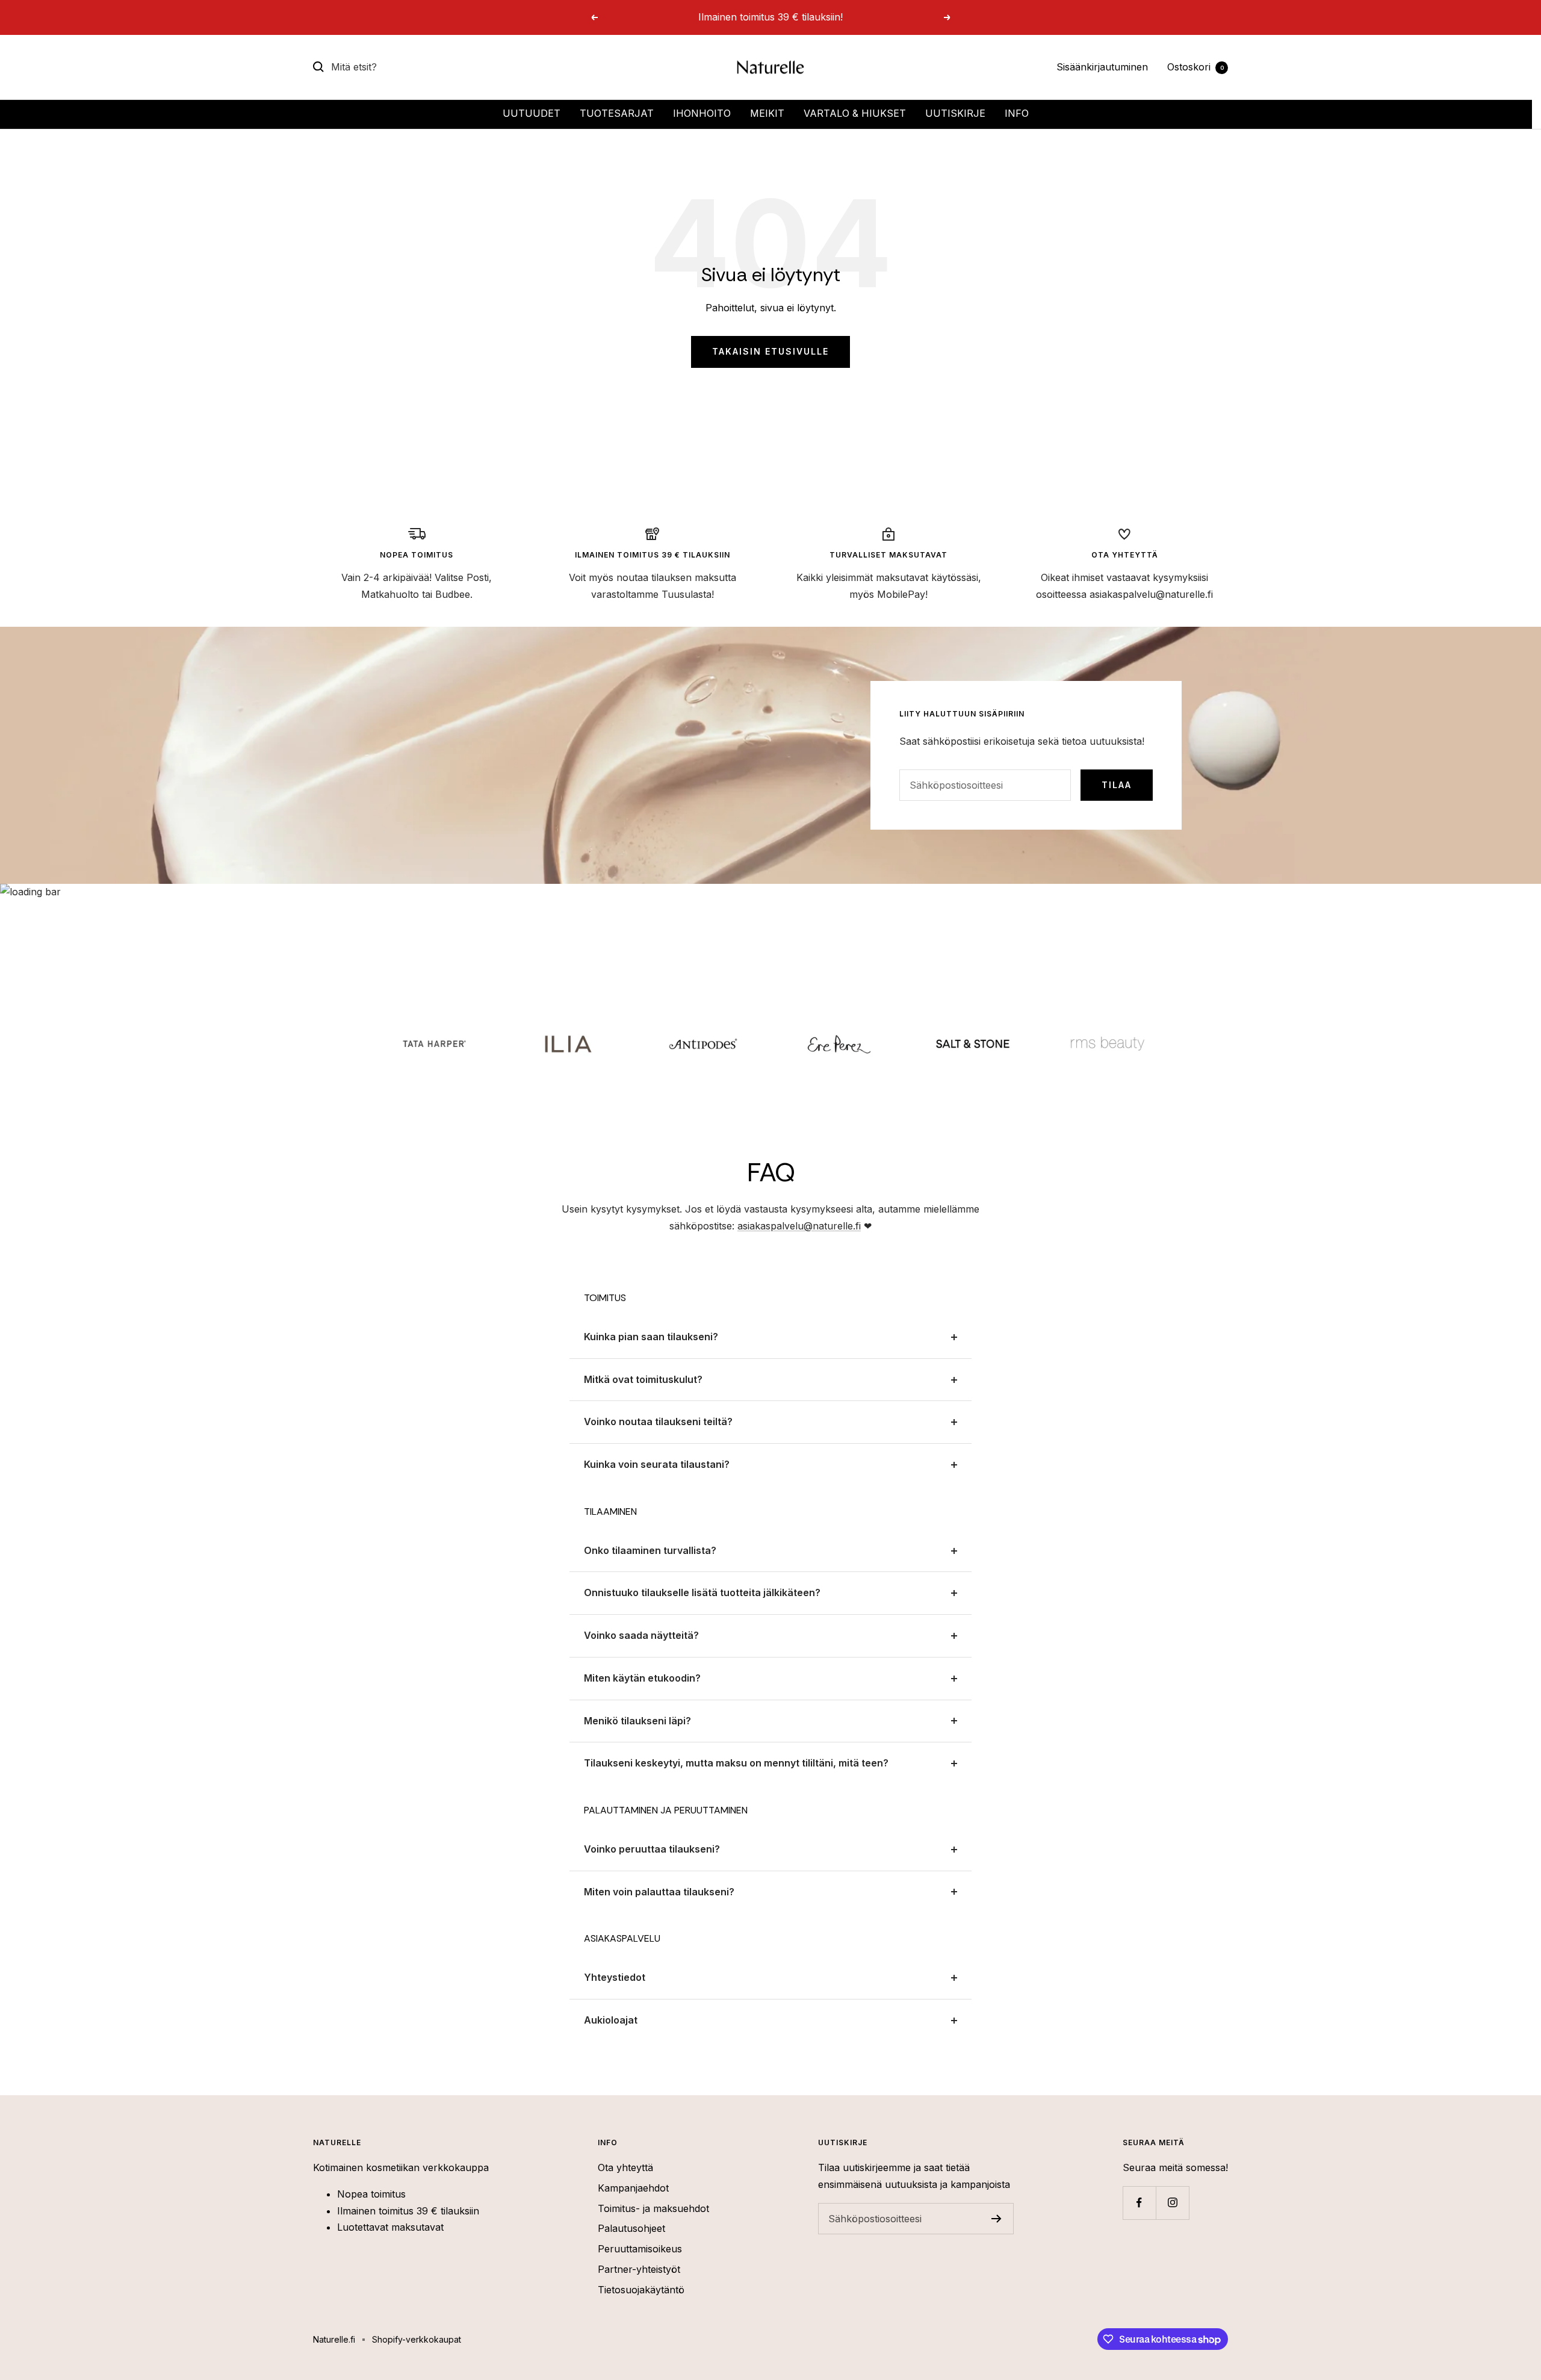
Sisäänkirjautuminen (1102, 67)
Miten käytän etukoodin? (642, 1678)
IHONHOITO (702, 113)
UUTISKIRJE (955, 113)
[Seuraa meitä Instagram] (1172, 2203)
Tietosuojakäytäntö (641, 2290)
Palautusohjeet (631, 2228)
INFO (1017, 113)
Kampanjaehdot (633, 2188)
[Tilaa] (997, 2219)
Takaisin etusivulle (770, 351)
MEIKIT (767, 113)
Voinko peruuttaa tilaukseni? (652, 1849)
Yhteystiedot (615, 1977)
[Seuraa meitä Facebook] (1139, 2203)
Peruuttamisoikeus (640, 2249)
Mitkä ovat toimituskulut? (643, 1379)
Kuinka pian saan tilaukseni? (651, 1337)
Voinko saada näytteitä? (641, 1635)
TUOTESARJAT (617, 113)
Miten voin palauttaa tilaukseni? (659, 1892)
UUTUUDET (532, 113)
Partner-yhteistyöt (639, 2269)
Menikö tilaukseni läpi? (637, 1721)
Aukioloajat (611, 2020)
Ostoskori (1195, 67)
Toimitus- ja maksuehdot (653, 2208)
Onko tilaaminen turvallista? (650, 1550)
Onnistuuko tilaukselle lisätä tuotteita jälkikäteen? (702, 1592)
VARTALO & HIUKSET (855, 113)
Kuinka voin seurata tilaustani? (657, 1464)
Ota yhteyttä (625, 2167)
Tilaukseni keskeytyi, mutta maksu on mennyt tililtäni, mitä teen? (736, 1763)
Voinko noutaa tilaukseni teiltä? (658, 1421)
